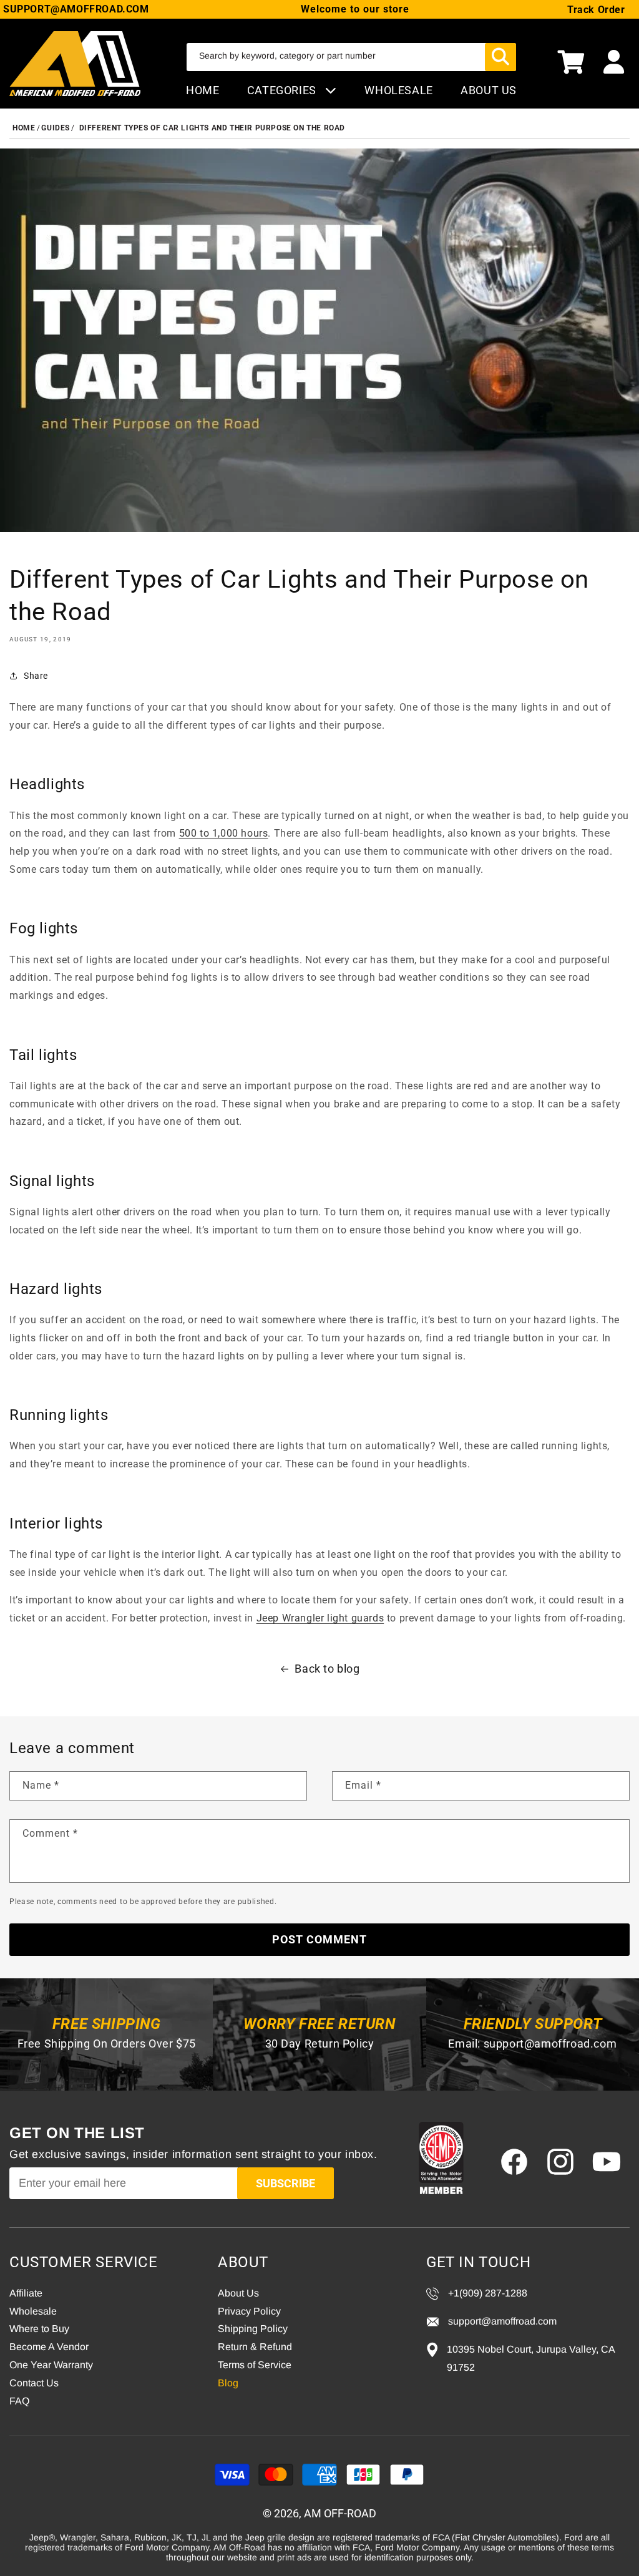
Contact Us (34, 2383)
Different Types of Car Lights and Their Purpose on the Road (212, 128)
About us (489, 90)
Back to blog (327, 1669)
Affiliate (26, 2293)
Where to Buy (39, 2329)
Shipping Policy (253, 2329)
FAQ (19, 2401)
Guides (56, 128)
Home (202, 90)
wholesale (398, 90)
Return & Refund (255, 2347)
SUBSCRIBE (285, 2183)
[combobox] (351, 57)
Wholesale (33, 2311)
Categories (283, 90)
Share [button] (36, 676)
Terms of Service (255, 2365)
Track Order (596, 10)
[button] (571, 64)
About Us (238, 2293)
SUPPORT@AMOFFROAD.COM (76, 9)
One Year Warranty (51, 2365)
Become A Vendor (49, 2347)
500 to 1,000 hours (224, 833)
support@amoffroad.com (550, 2044)
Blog (228, 2383)
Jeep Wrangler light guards (320, 1618)
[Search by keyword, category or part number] (500, 57)
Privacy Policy (249, 2311)
